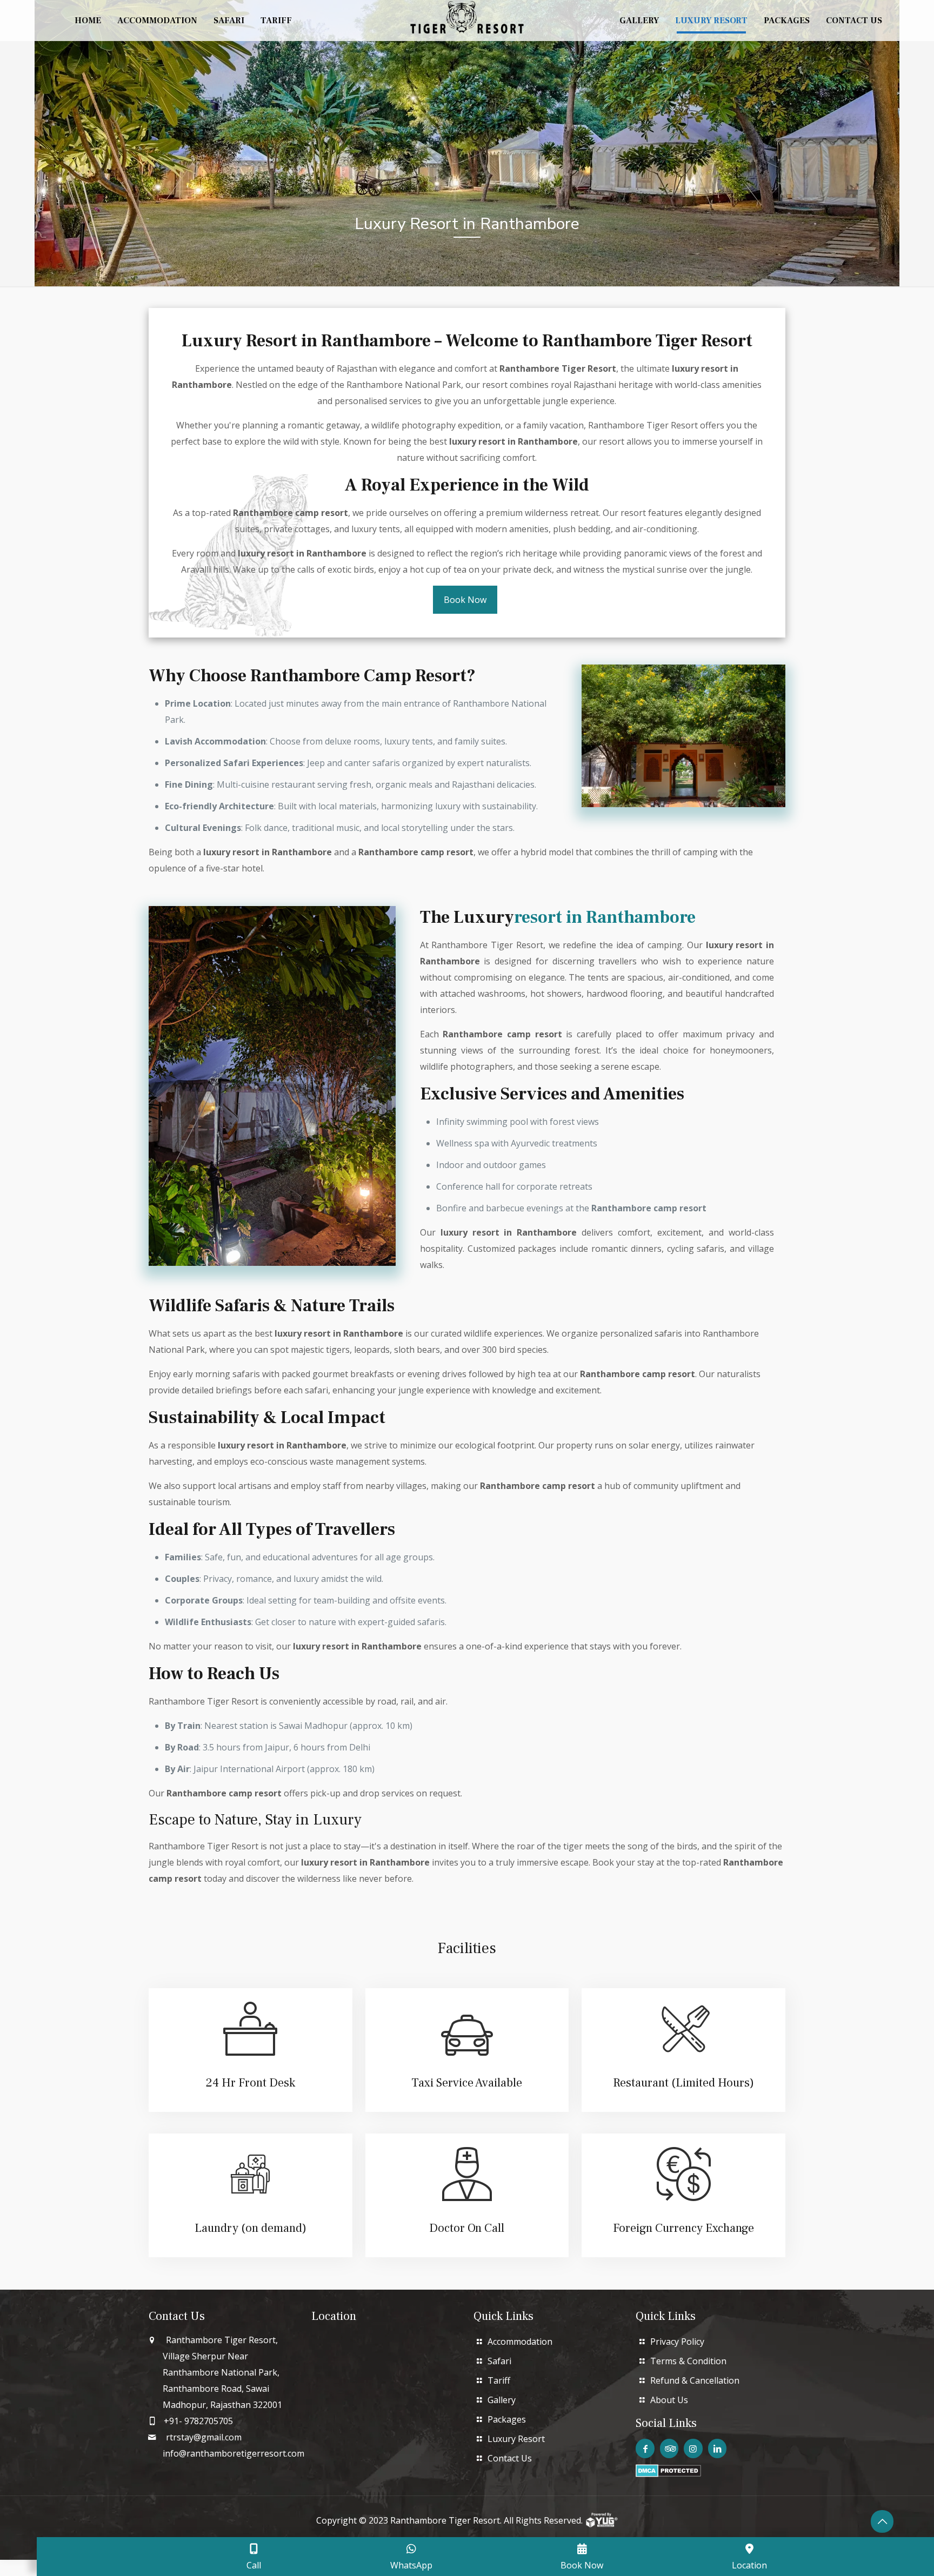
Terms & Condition (688, 2361)
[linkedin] (717, 2448)
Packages (507, 2419)
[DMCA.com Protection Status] (668, 2474)
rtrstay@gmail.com (204, 2437)
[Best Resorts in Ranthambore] (467, 16)
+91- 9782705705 (198, 2421)
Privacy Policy (677, 2342)
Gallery (502, 2400)
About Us (669, 2400)
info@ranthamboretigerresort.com (234, 2453)
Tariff (499, 2380)
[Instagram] (693, 2448)
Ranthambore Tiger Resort (445, 2520)
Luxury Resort (516, 2439)
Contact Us (510, 2458)
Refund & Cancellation (695, 2380)
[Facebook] (645, 2448)
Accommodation (520, 2342)
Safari (499, 2361)
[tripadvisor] (669, 2448)
